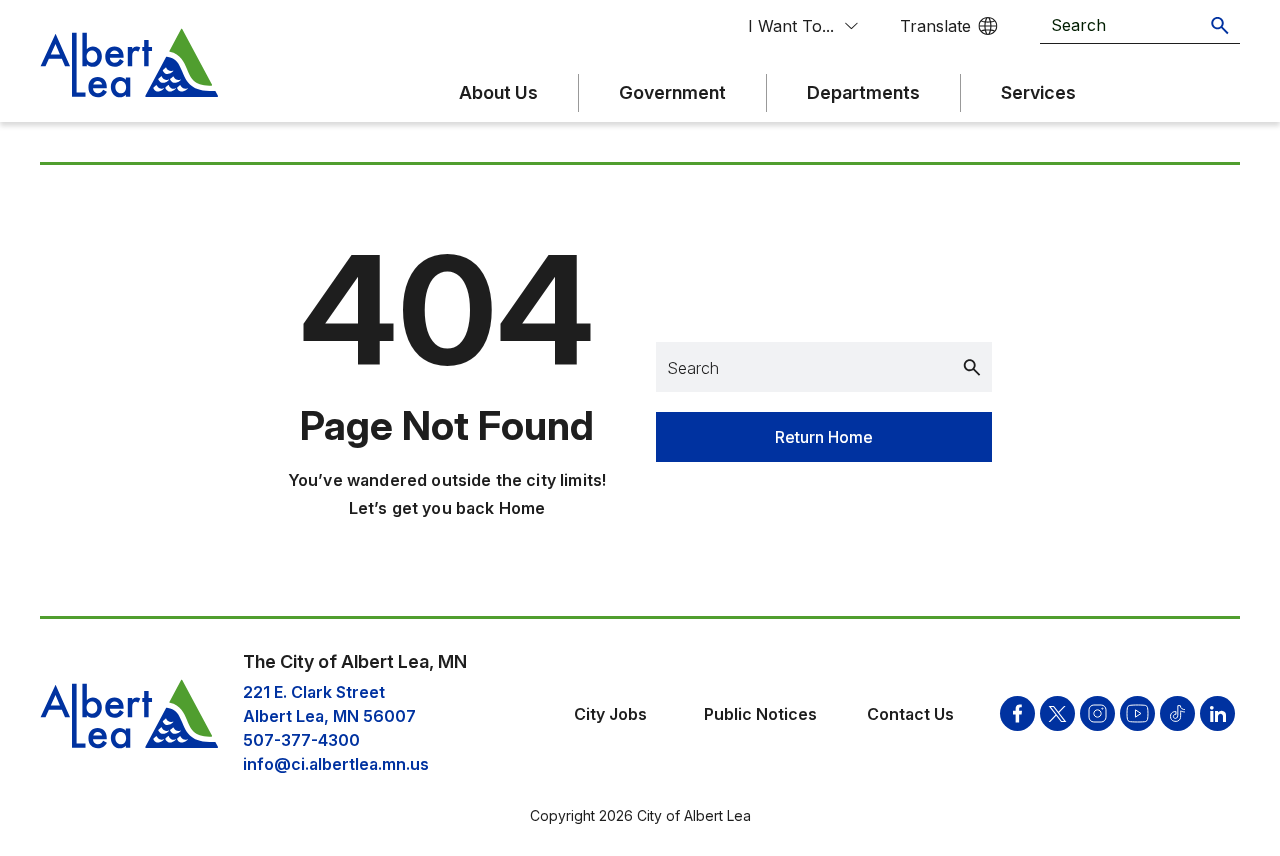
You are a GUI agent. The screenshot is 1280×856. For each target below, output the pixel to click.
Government (672, 92)
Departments (863, 92)
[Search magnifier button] (1220, 25)
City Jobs (610, 714)
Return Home (824, 437)
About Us (498, 92)
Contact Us (910, 714)
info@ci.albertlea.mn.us (336, 764)
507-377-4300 (301, 740)
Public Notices (760, 714)
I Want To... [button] (791, 26)
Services (1038, 92)
